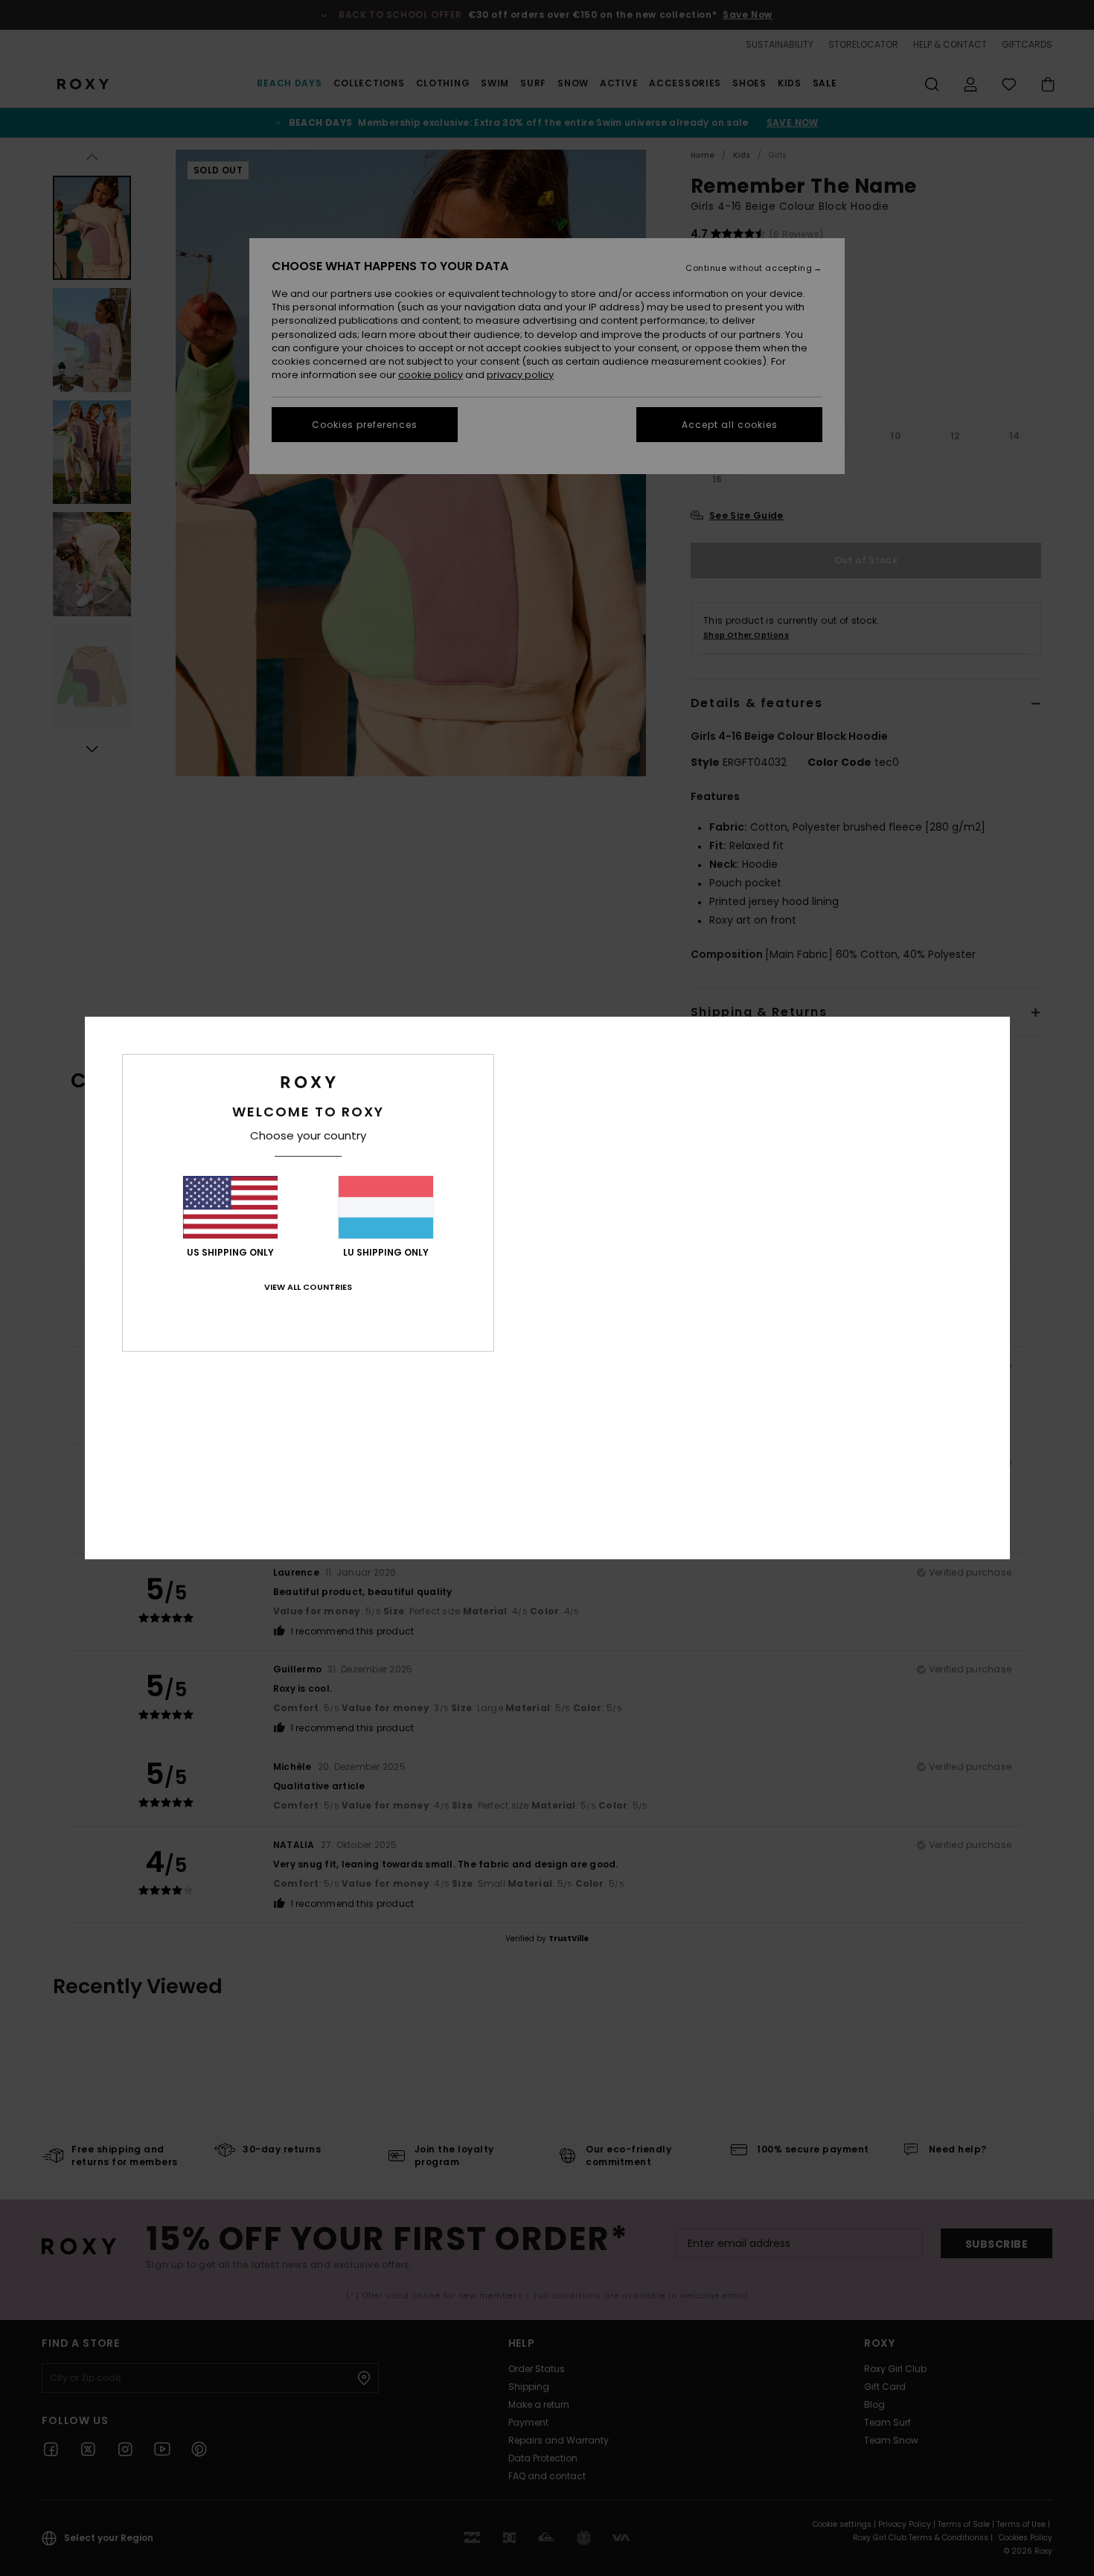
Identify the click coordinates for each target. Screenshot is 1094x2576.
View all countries (308, 1287)
